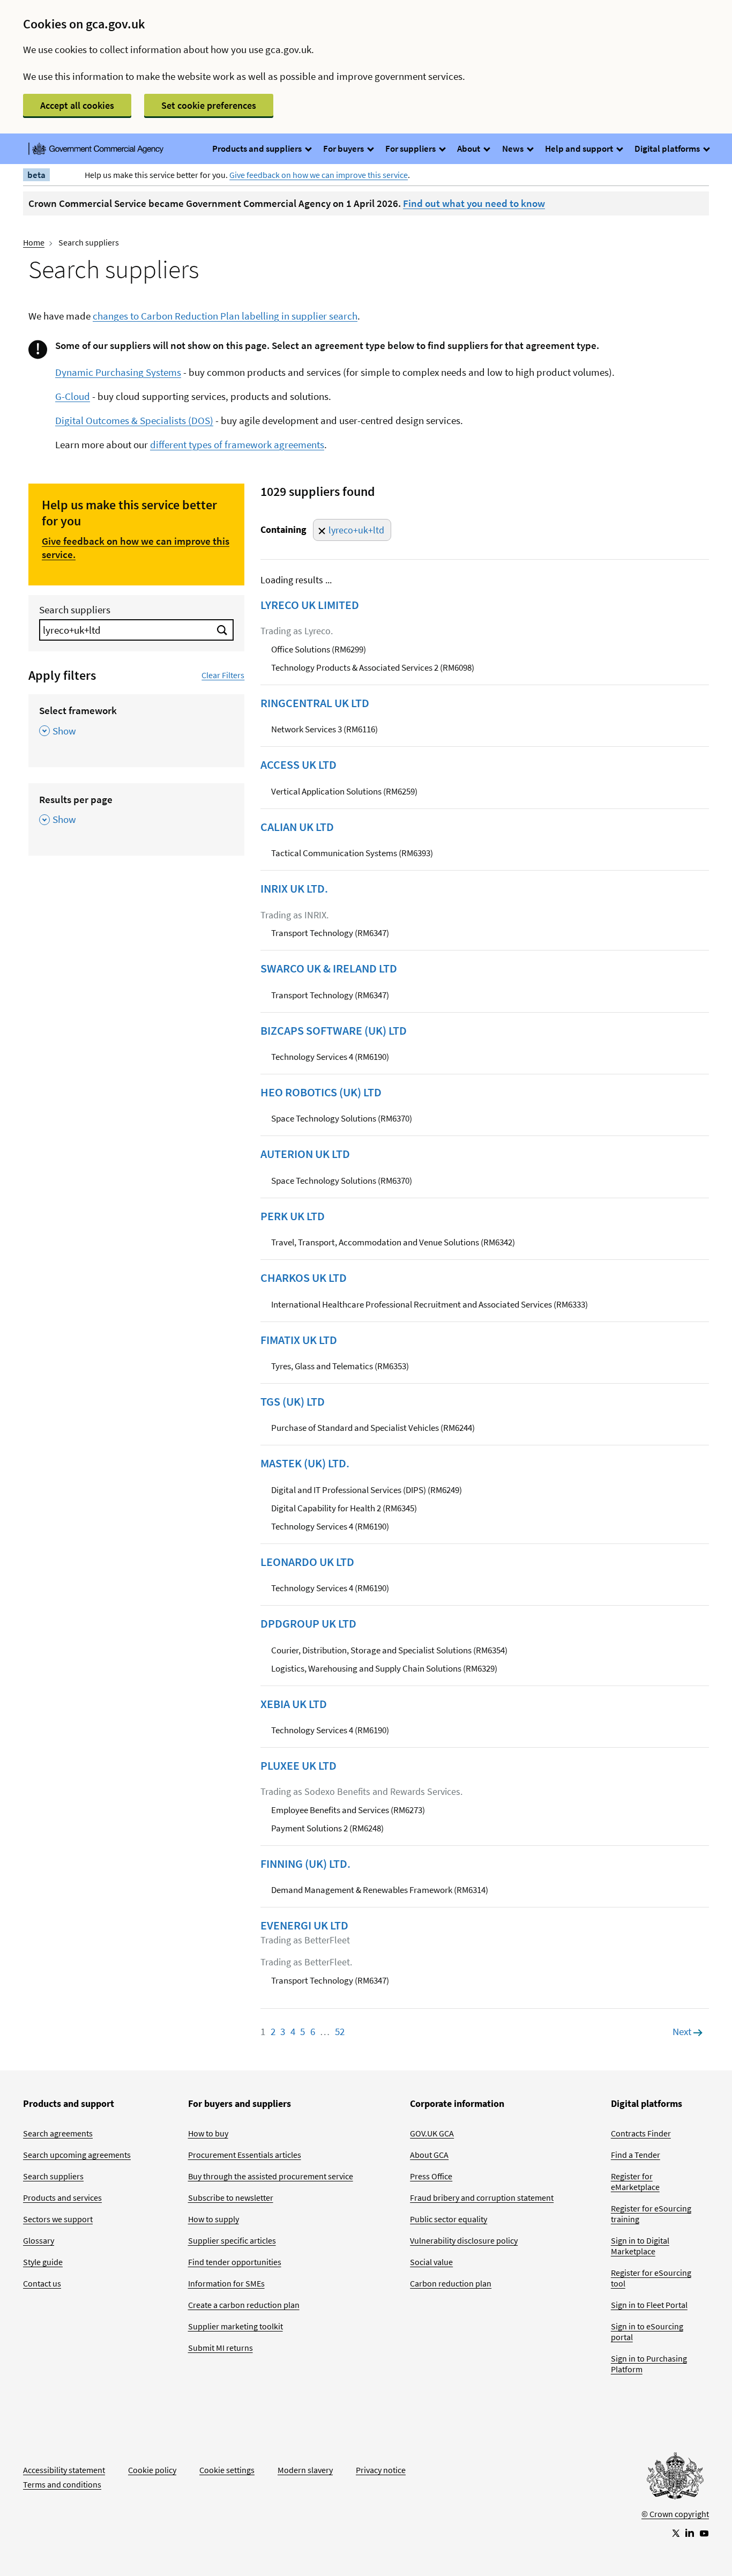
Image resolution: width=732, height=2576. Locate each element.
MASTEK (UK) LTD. (305, 1463)
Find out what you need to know (474, 203)
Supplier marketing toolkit (236, 2326)
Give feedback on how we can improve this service (319, 175)
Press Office (431, 2176)
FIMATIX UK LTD (299, 1340)
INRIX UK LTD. (294, 888)
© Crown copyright (675, 2514)
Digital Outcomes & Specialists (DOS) (134, 420)
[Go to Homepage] (675, 2478)
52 (340, 2031)
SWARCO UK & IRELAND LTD (329, 968)
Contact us (42, 2283)
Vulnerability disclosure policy (464, 2240)
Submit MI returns (221, 2348)
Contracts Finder (641, 2133)
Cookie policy (152, 2470)
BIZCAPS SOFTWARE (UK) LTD (334, 1030)
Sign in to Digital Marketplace (640, 2246)
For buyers (344, 149)
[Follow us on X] (675, 2533)
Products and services (62, 2198)
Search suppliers (75, 610)
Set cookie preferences (209, 105)
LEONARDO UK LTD (307, 1562)
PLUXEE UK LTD (298, 1765)
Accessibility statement (64, 2470)
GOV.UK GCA (432, 2133)
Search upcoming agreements (77, 2155)
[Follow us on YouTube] (704, 2533)
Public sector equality (449, 2219)
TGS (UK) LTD (293, 1401)
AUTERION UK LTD (305, 1154)
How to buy (208, 2133)
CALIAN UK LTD (297, 827)
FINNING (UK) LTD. (305, 1864)
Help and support (580, 149)
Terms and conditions (62, 2484)
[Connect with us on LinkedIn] (690, 2533)
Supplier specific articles (232, 2240)
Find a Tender (636, 2155)
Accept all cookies (77, 105)
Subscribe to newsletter (231, 2198)
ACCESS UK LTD (298, 764)
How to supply (214, 2219)
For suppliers (411, 149)
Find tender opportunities (235, 2262)
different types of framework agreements (237, 444)
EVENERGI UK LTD (304, 1925)
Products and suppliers (258, 149)
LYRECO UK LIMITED (310, 605)
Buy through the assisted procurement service (271, 2176)
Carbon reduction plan (451, 2283)
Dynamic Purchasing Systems (118, 372)
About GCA (429, 2155)
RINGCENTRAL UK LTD (315, 703)
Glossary (39, 2240)
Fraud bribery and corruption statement (482, 2198)
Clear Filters (223, 675)
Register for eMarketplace (635, 2181)
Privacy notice (381, 2470)
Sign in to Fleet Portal (649, 2305)
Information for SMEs (226, 2283)
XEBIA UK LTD (294, 1704)
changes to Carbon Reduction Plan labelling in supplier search (225, 316)
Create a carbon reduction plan (244, 2305)
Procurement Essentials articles (245, 2155)
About (469, 149)
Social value (431, 2262)
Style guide (43, 2262)
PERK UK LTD (293, 1216)
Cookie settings (227, 2470)
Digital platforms (668, 149)
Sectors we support (58, 2219)
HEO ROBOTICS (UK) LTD (321, 1092)
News (514, 149)
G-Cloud (73, 396)
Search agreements (58, 2133)
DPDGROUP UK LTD (308, 1623)
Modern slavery (305, 2470)
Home (34, 242)
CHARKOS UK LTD (304, 1278)
